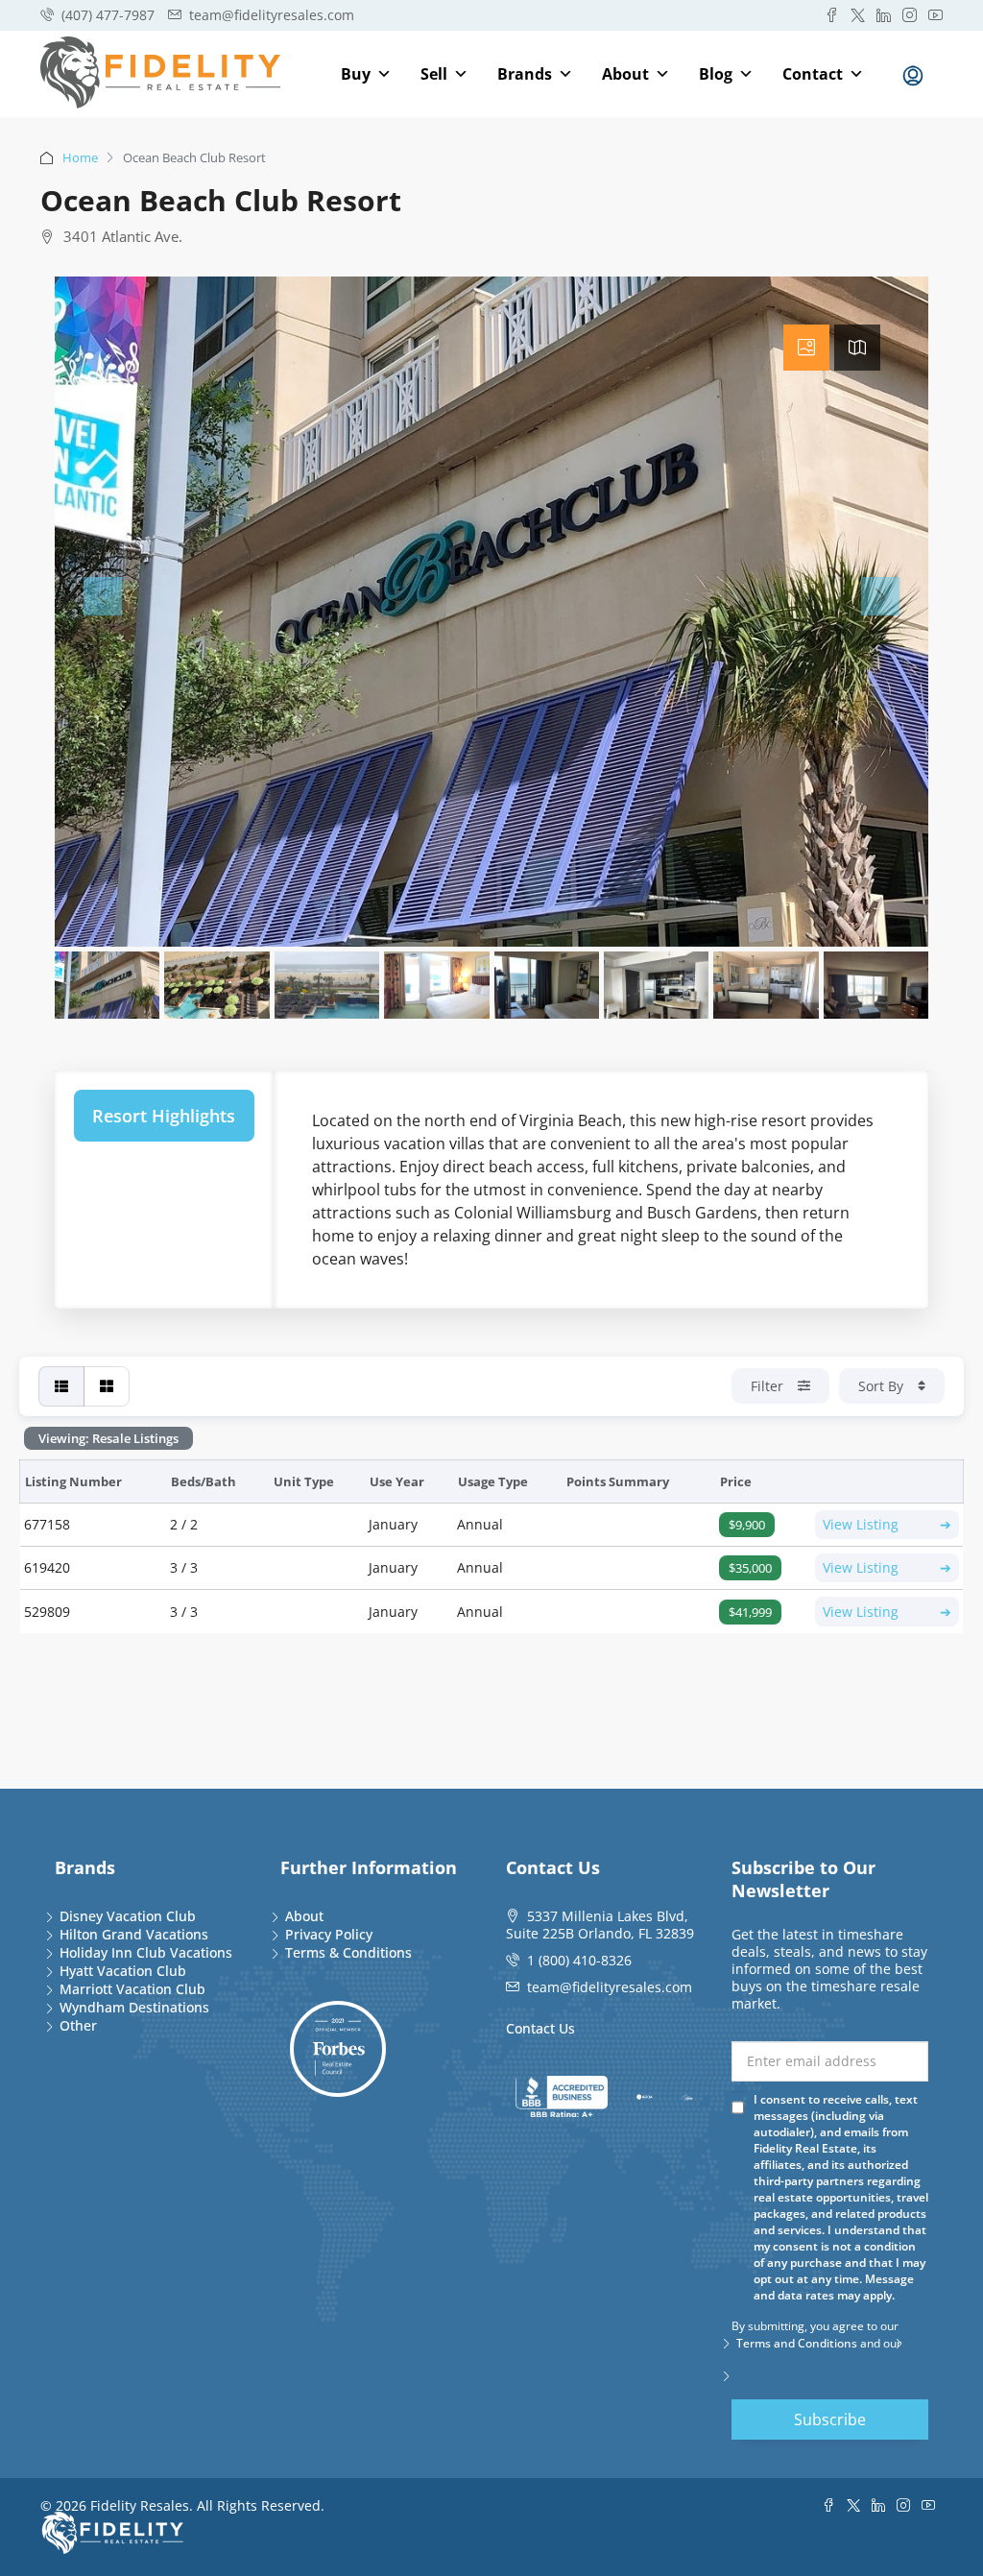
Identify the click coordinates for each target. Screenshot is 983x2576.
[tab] (806, 348)
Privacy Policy (329, 1934)
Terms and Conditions (797, 2343)
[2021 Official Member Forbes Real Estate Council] (338, 2049)
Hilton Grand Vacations (134, 1934)
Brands (525, 74)
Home (80, 157)
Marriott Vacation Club (132, 1989)
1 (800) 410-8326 (579, 1960)
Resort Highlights (164, 1116)
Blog (716, 74)
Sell (434, 74)
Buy (356, 74)
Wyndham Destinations (134, 2007)
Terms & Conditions (348, 1952)
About (625, 74)
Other (78, 2025)
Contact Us (540, 2028)
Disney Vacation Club (128, 1916)
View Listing (887, 1524)
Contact (813, 74)
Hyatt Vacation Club (123, 1971)
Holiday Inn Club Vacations (146, 1952)
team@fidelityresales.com (610, 1987)
